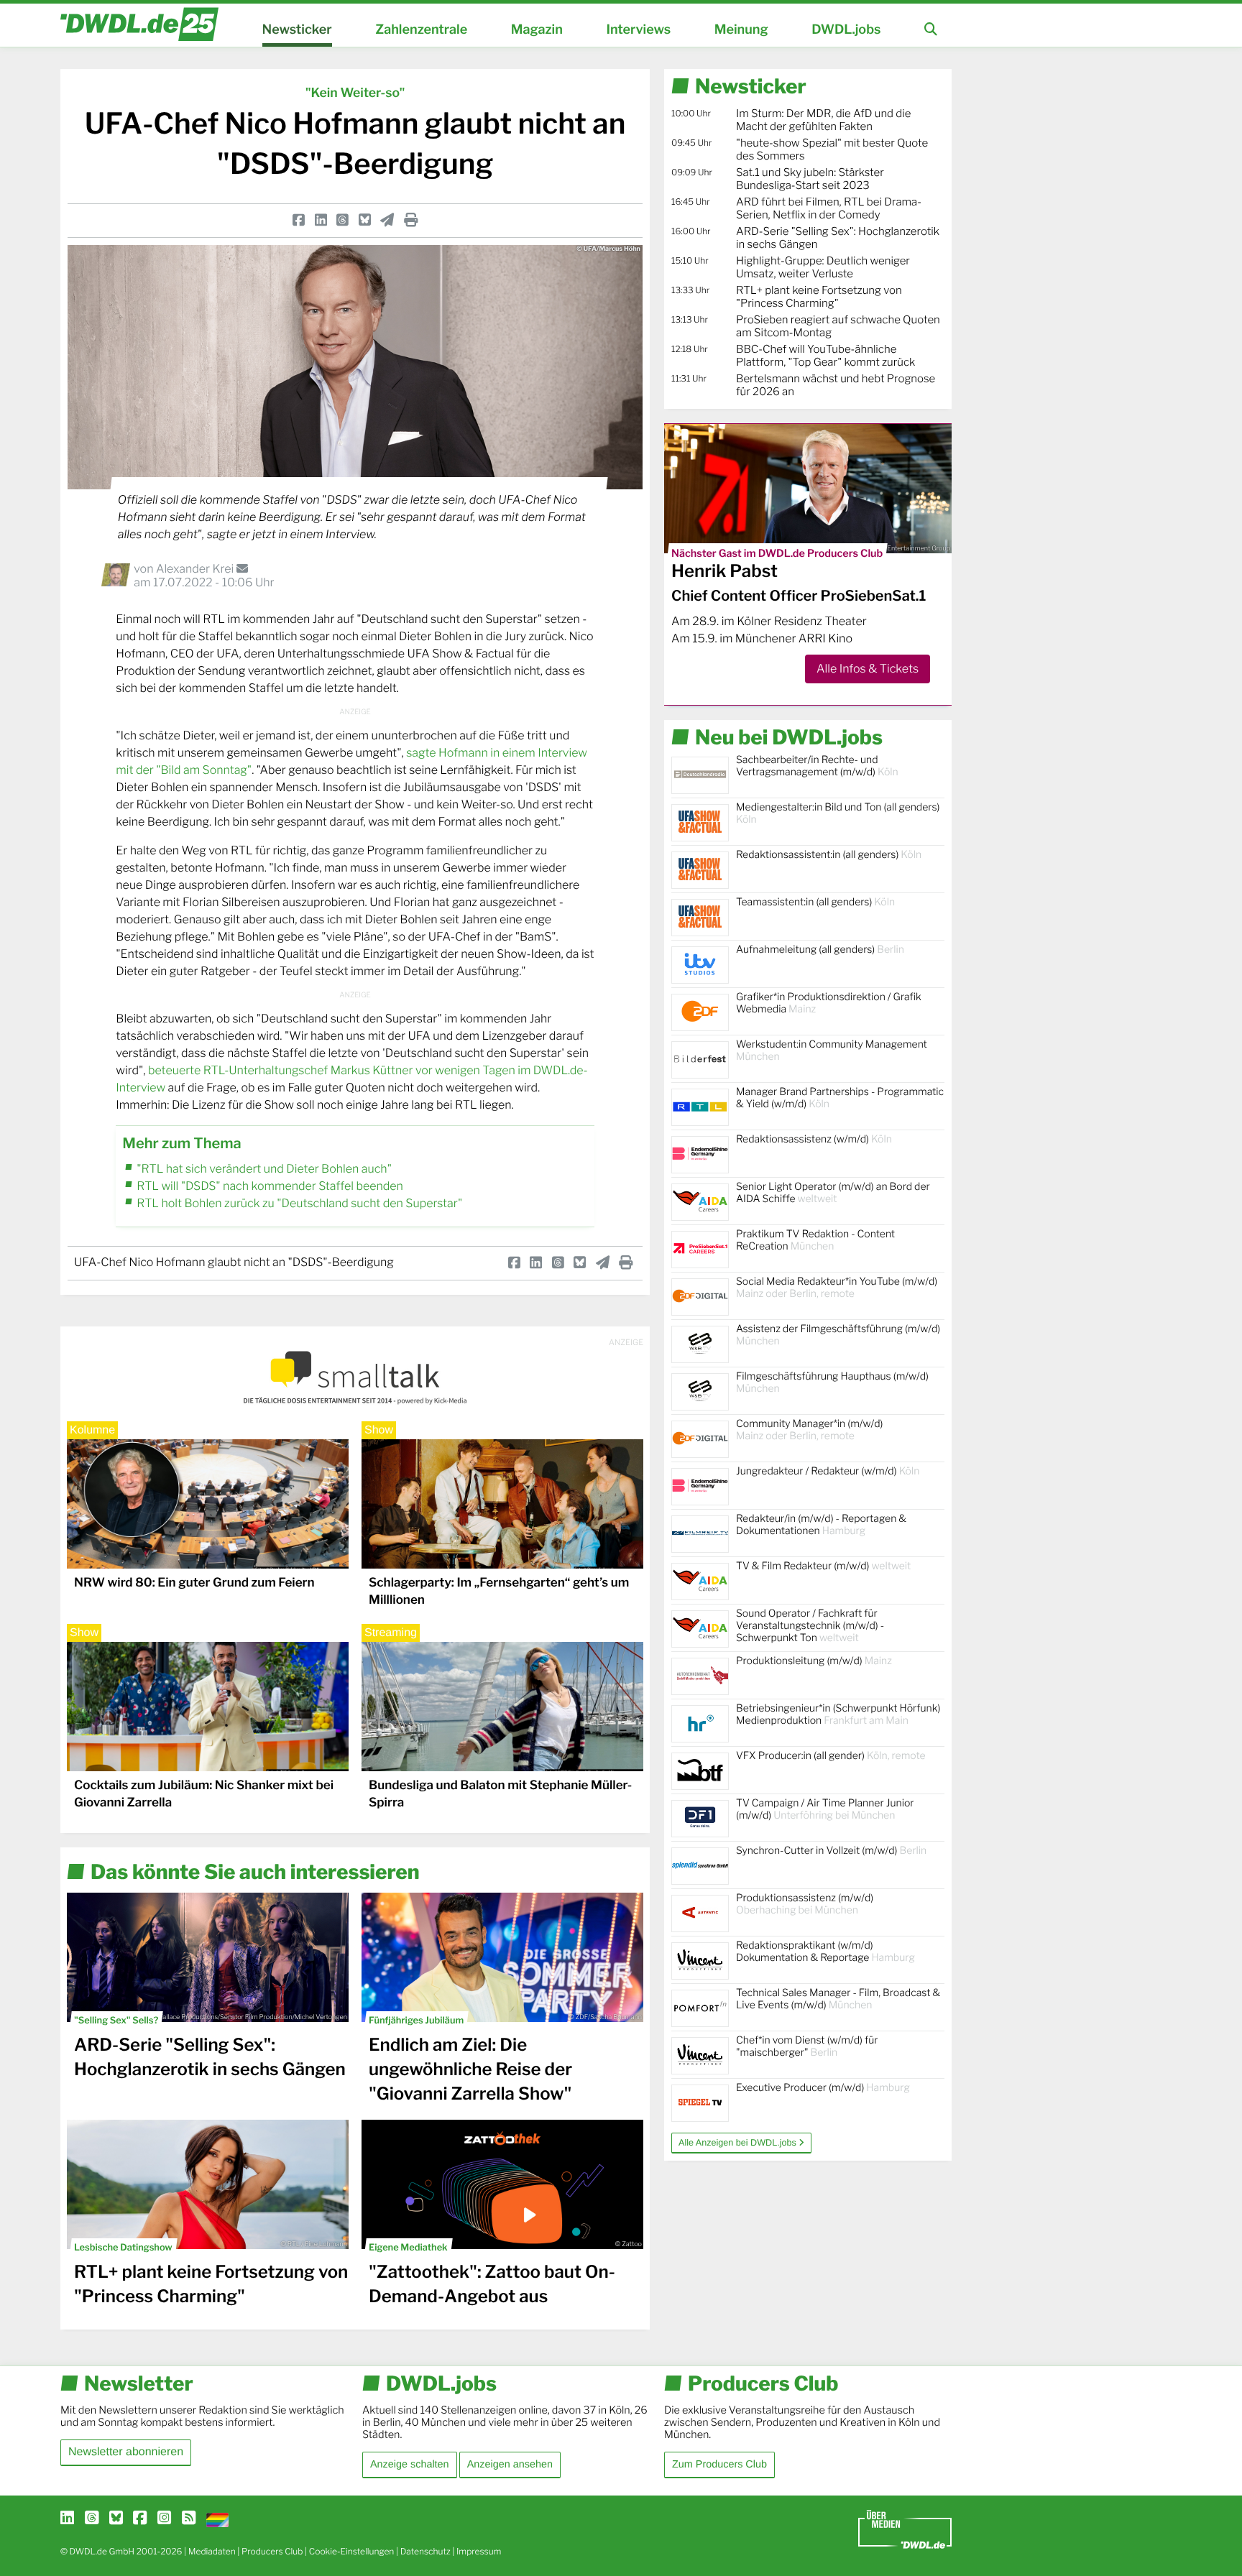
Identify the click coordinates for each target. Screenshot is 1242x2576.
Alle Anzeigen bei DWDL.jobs (739, 2143)
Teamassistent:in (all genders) (815, 902)
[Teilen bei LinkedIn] (321, 220)
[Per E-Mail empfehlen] (387, 220)
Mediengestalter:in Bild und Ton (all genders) (838, 813)
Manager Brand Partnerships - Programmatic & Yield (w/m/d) (840, 1098)
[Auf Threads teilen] (342, 220)
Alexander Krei (196, 569)
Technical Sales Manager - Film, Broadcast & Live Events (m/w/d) (838, 1999)
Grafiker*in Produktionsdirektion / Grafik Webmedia (829, 1003)
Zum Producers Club (719, 2465)
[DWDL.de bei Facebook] (140, 2519)
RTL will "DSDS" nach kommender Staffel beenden (270, 1186)
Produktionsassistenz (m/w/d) (805, 1904)
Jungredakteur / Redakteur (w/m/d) (828, 1471)
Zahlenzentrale (421, 30)
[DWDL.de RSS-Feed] (189, 2519)
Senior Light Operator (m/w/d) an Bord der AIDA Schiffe (833, 1193)
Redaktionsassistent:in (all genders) (829, 855)
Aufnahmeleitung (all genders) (820, 950)
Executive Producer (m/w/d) (823, 2088)
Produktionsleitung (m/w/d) (814, 1661)
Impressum (479, 2551)
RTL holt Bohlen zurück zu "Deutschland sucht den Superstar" (299, 1203)
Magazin (537, 30)
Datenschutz (425, 2551)
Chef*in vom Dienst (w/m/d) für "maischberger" (807, 2046)
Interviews (638, 30)
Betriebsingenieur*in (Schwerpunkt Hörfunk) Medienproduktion (838, 1714)
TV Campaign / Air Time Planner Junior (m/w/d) (825, 1809)
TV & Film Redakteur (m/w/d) (823, 1566)
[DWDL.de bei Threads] (92, 2519)
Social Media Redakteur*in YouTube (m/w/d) (837, 1288)
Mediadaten (212, 2551)
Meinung (741, 30)
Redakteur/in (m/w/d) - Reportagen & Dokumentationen (821, 1525)
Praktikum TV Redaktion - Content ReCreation (815, 1240)
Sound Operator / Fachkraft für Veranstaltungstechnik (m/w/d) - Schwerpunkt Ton (810, 1626)
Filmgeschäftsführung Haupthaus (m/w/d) (832, 1382)
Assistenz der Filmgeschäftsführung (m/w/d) (838, 1335)
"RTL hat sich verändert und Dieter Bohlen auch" (264, 1169)
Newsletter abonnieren (126, 2452)
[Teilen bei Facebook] (299, 220)
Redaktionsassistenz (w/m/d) (814, 1139)
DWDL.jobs (846, 30)
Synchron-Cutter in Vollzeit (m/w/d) (831, 1851)
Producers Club (272, 2551)
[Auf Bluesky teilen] (365, 220)
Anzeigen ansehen (510, 2465)
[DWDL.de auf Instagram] (164, 2519)
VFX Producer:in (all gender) (831, 1756)
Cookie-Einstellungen (352, 2551)
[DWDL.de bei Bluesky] (116, 2519)
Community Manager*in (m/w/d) (809, 1430)
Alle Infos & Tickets (868, 669)
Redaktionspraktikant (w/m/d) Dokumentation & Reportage (825, 1952)
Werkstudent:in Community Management (832, 1051)
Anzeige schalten (410, 2465)
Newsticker (297, 30)
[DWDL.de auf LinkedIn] (67, 2519)
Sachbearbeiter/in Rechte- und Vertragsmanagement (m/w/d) (817, 766)
